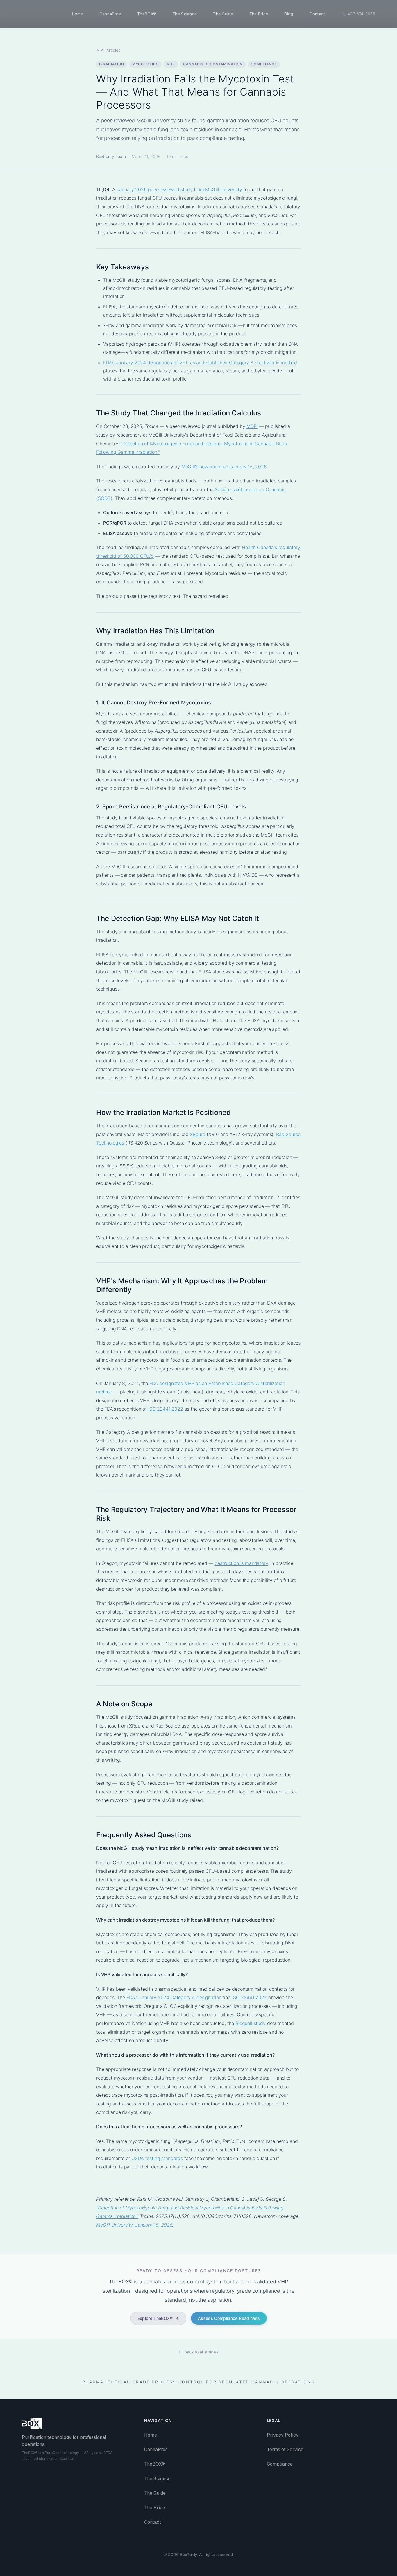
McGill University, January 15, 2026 (134, 2225)
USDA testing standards (157, 2158)
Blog (289, 14)
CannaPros (110, 14)
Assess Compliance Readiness (229, 2318)
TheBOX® (147, 14)
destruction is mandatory (241, 1563)
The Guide (223, 14)
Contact (317, 14)
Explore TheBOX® (155, 2318)
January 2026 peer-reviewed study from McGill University (179, 189)
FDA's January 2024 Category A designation (174, 1997)
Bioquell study (251, 2023)
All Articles (111, 50)
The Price (259, 14)
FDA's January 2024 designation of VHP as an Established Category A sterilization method (200, 363)
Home (78, 14)
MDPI (252, 426)
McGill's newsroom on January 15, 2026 (224, 467)
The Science (185, 14)
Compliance (280, 2464)
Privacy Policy (283, 2435)
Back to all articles (201, 2352)
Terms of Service (285, 2449)
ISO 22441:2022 (166, 1409)
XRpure (197, 1134)
